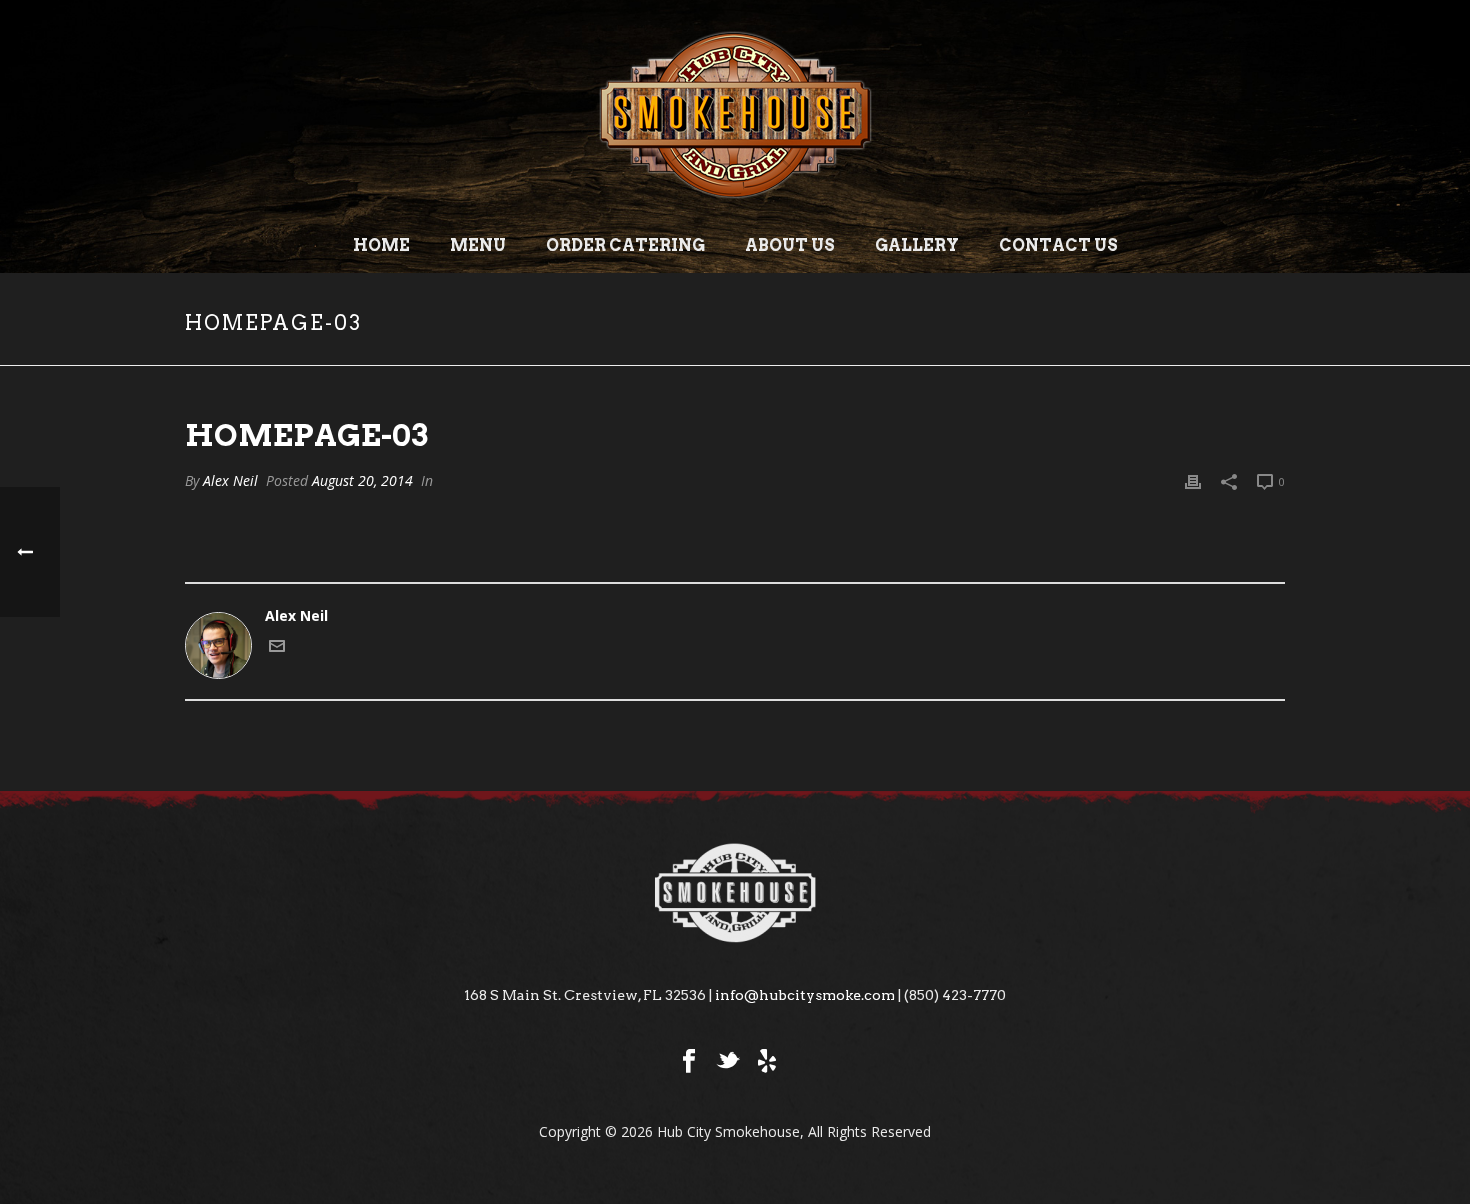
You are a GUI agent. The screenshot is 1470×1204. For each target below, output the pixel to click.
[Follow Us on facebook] (689, 1062)
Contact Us (1058, 245)
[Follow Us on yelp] (767, 1062)
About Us (790, 245)
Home (381, 245)
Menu (478, 245)
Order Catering (625, 245)
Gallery (917, 245)
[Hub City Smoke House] (735, 110)
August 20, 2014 (362, 480)
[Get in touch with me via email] (277, 648)
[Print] (1193, 480)
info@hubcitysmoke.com (805, 995)
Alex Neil (230, 480)
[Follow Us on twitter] (728, 1062)
